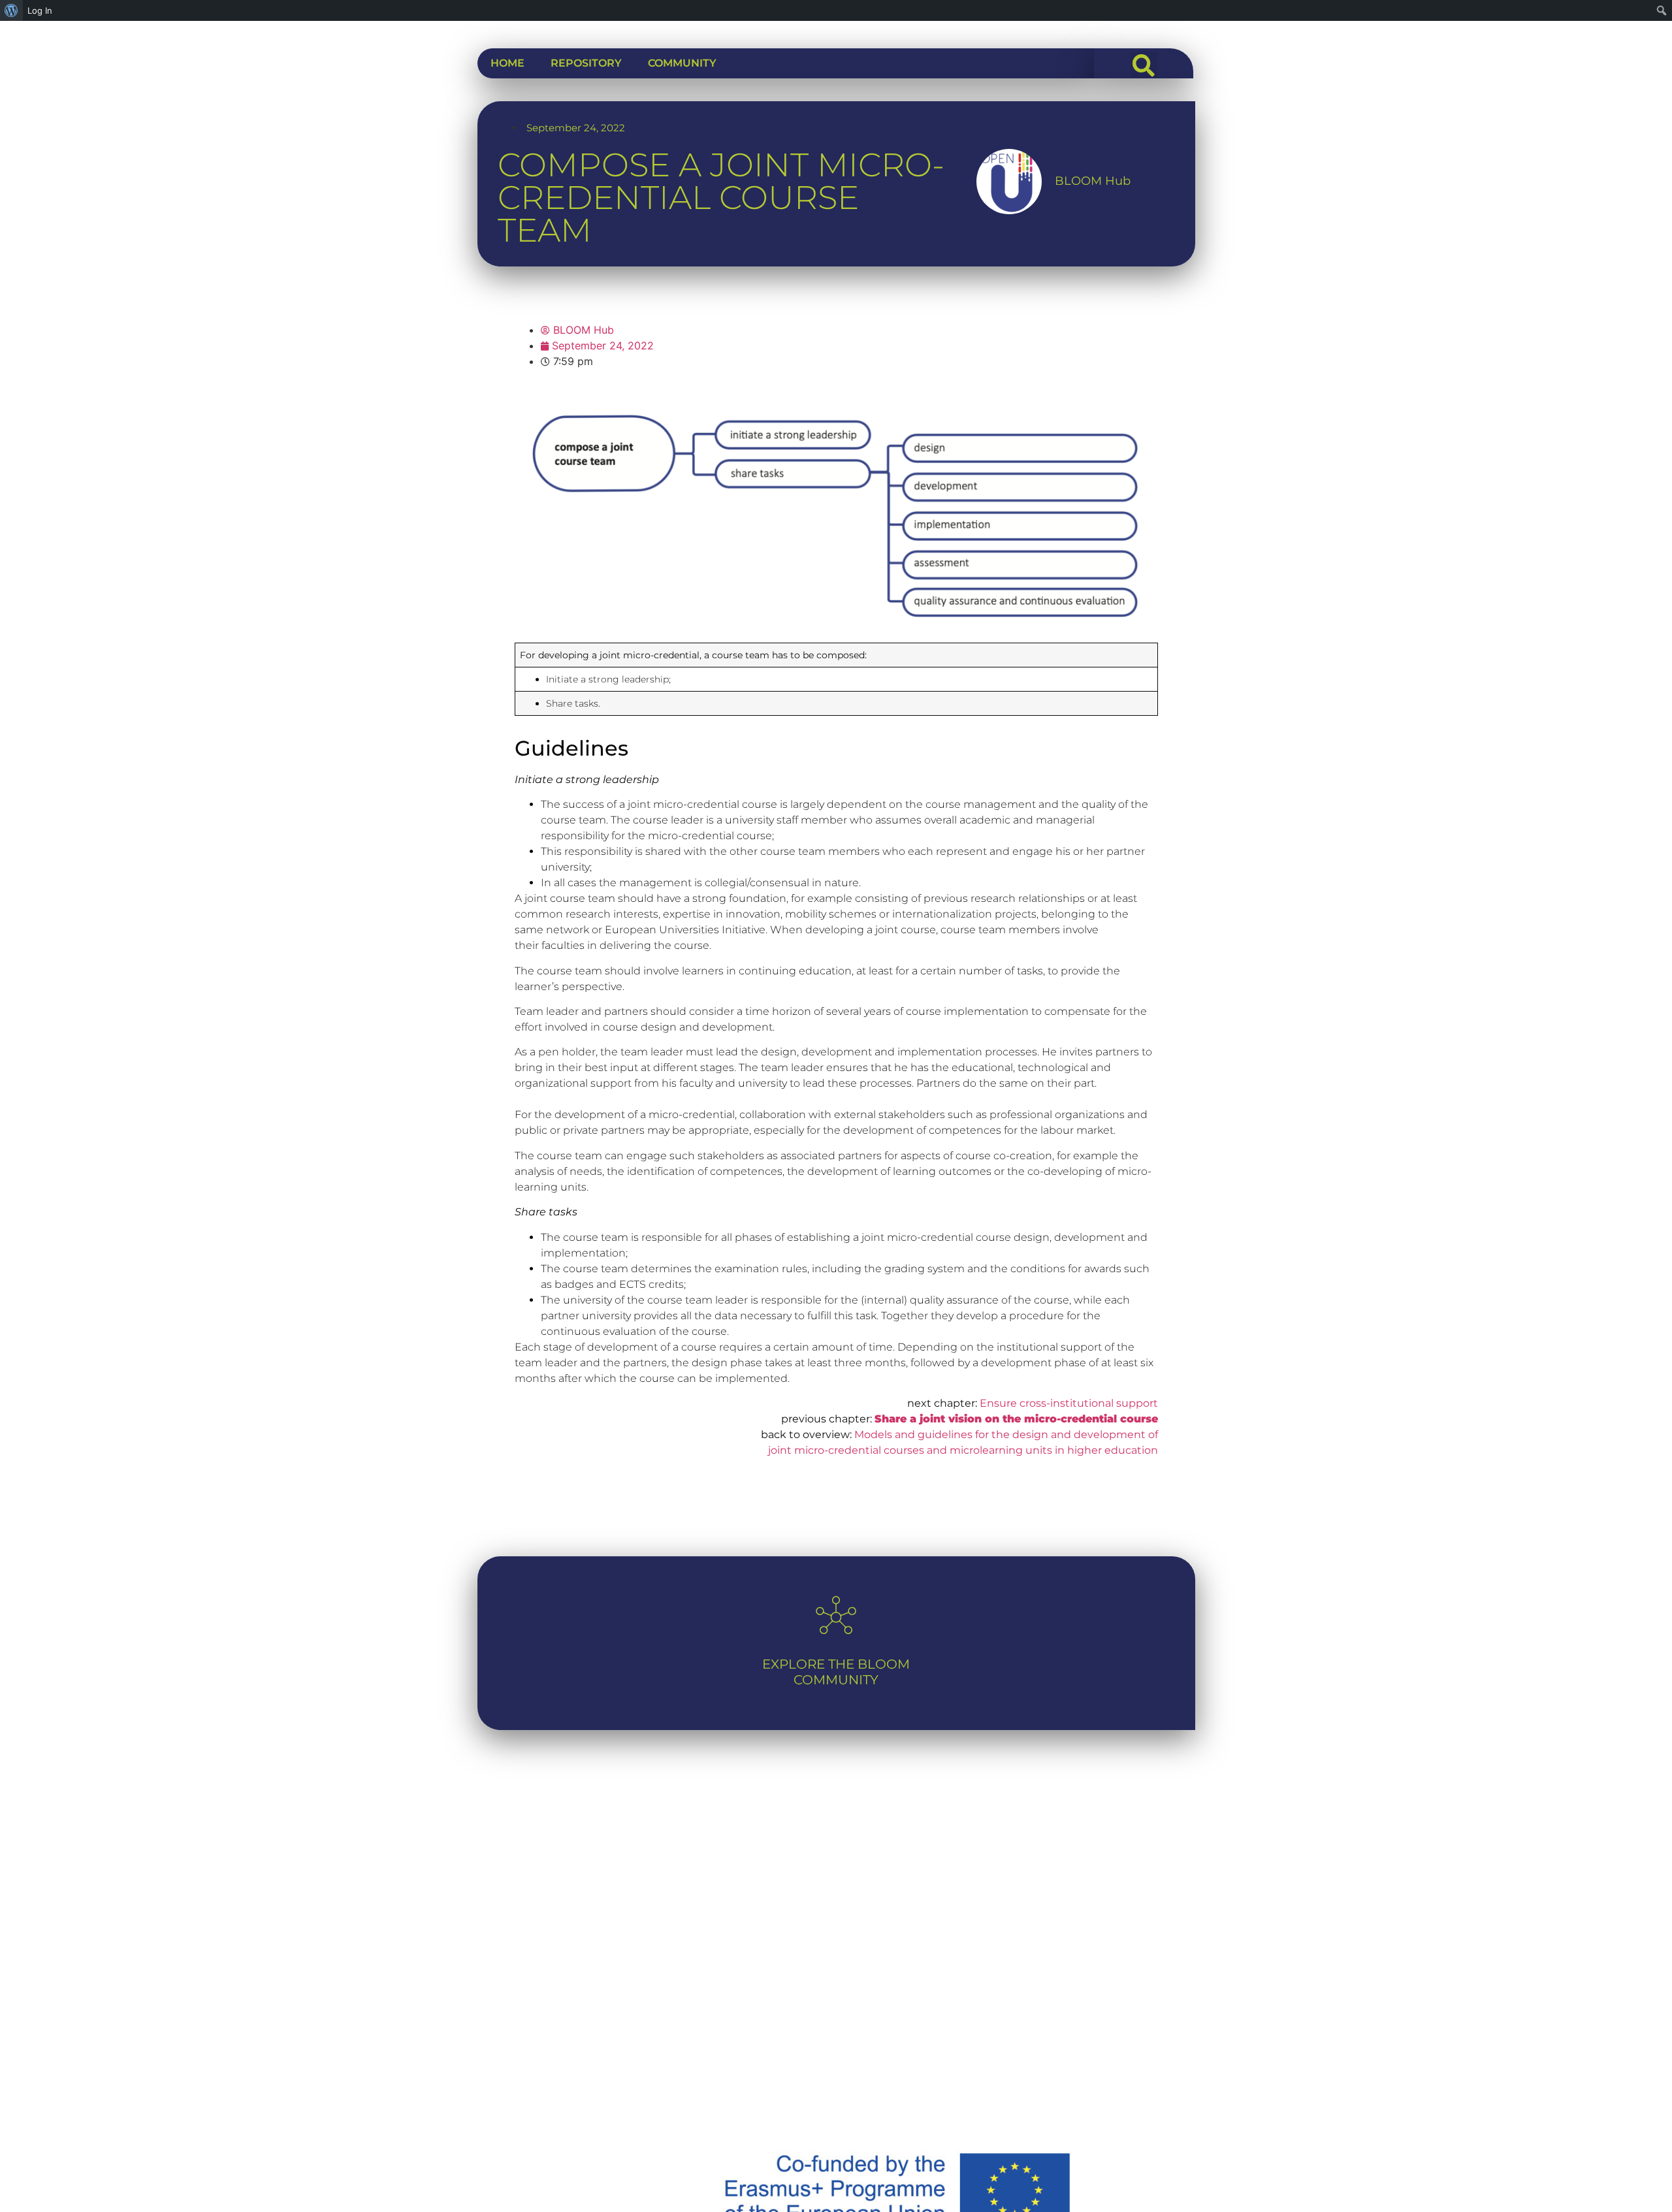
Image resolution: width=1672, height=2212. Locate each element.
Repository (586, 63)
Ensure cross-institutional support (1069, 1403)
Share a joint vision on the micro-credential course (1016, 1419)
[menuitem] (11, 10)
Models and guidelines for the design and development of (1006, 1435)
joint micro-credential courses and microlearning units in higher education (963, 1450)
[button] (1144, 65)
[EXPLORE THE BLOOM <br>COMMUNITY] (836, 1615)
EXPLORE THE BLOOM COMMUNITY (836, 1672)
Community (682, 63)
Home (507, 63)
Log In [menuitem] (40, 10)
